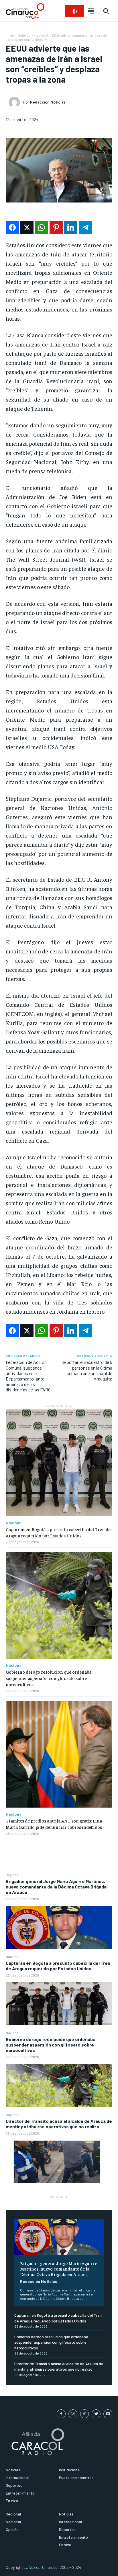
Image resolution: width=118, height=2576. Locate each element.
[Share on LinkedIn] (71, 227)
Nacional (13, 1956)
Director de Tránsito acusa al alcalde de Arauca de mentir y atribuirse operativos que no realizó (59, 2124)
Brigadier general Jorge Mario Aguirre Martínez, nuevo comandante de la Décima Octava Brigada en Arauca (56, 1887)
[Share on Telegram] (85, 227)
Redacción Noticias (39, 2281)
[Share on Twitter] (27, 227)
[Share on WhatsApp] (42, 227)
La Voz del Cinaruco (41, 2567)
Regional (13, 1875)
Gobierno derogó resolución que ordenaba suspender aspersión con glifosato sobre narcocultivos (51, 2045)
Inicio (10, 35)
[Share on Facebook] (12, 227)
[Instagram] (73, 2414)
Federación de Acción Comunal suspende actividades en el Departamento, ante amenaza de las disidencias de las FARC (28, 1376)
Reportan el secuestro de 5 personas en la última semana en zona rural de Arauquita (87, 1370)
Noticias (24, 35)
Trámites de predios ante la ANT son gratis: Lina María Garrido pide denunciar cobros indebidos (54, 1824)
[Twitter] (96, 2414)
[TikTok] (85, 2414)
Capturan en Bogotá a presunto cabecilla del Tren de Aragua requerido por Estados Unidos (58, 1966)
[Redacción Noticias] (16, 102)
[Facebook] (61, 2414)
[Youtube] (108, 2414)
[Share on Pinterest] (56, 227)
